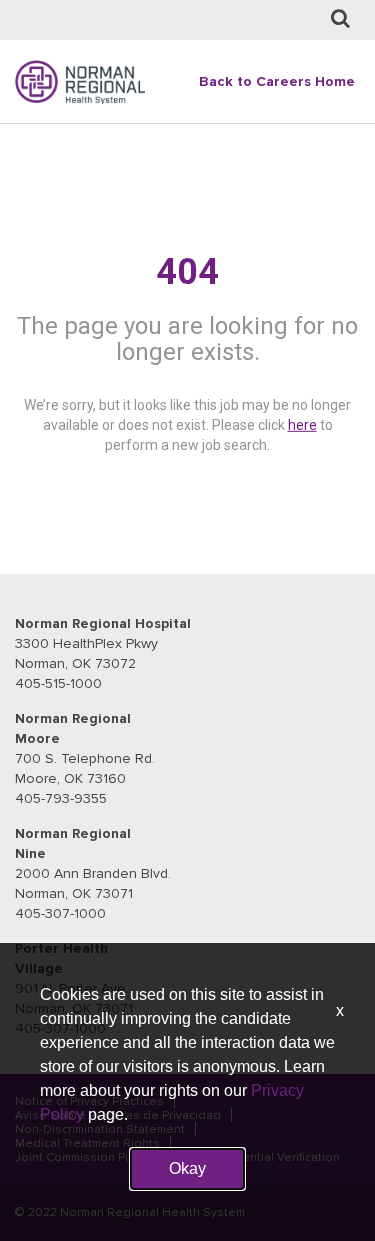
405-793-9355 (61, 798)
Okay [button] (187, 1168)
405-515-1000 (58, 683)
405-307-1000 (60, 913)
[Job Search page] (340, 19)
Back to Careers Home (277, 81)
